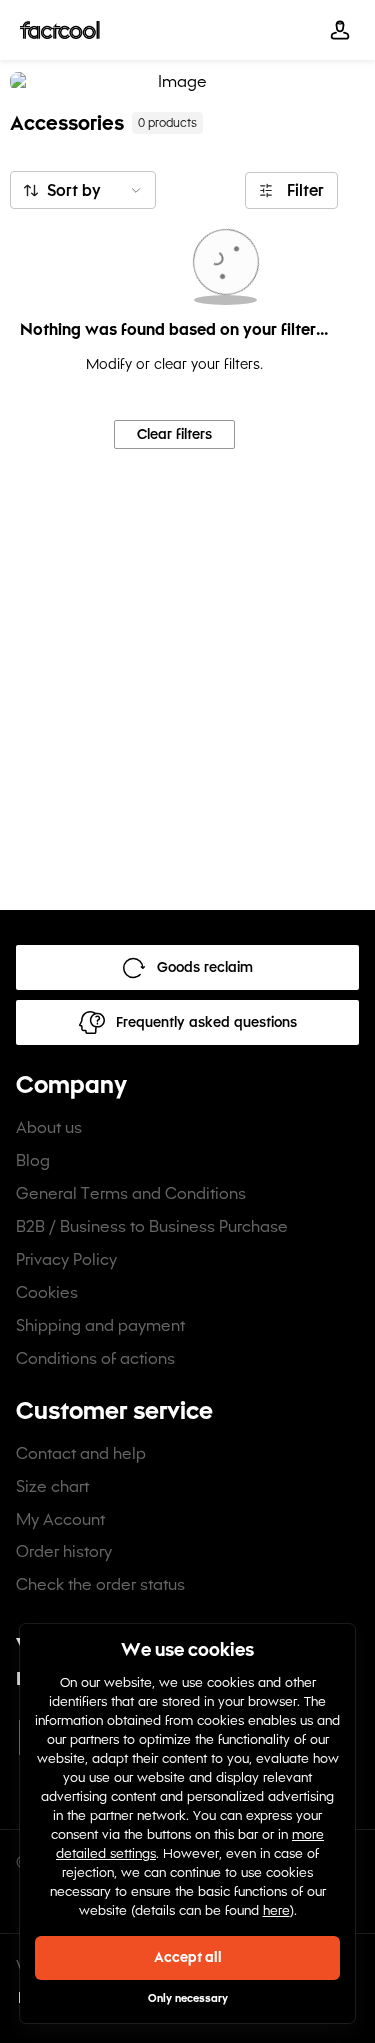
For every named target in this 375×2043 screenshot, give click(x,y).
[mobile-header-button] (340, 30)
